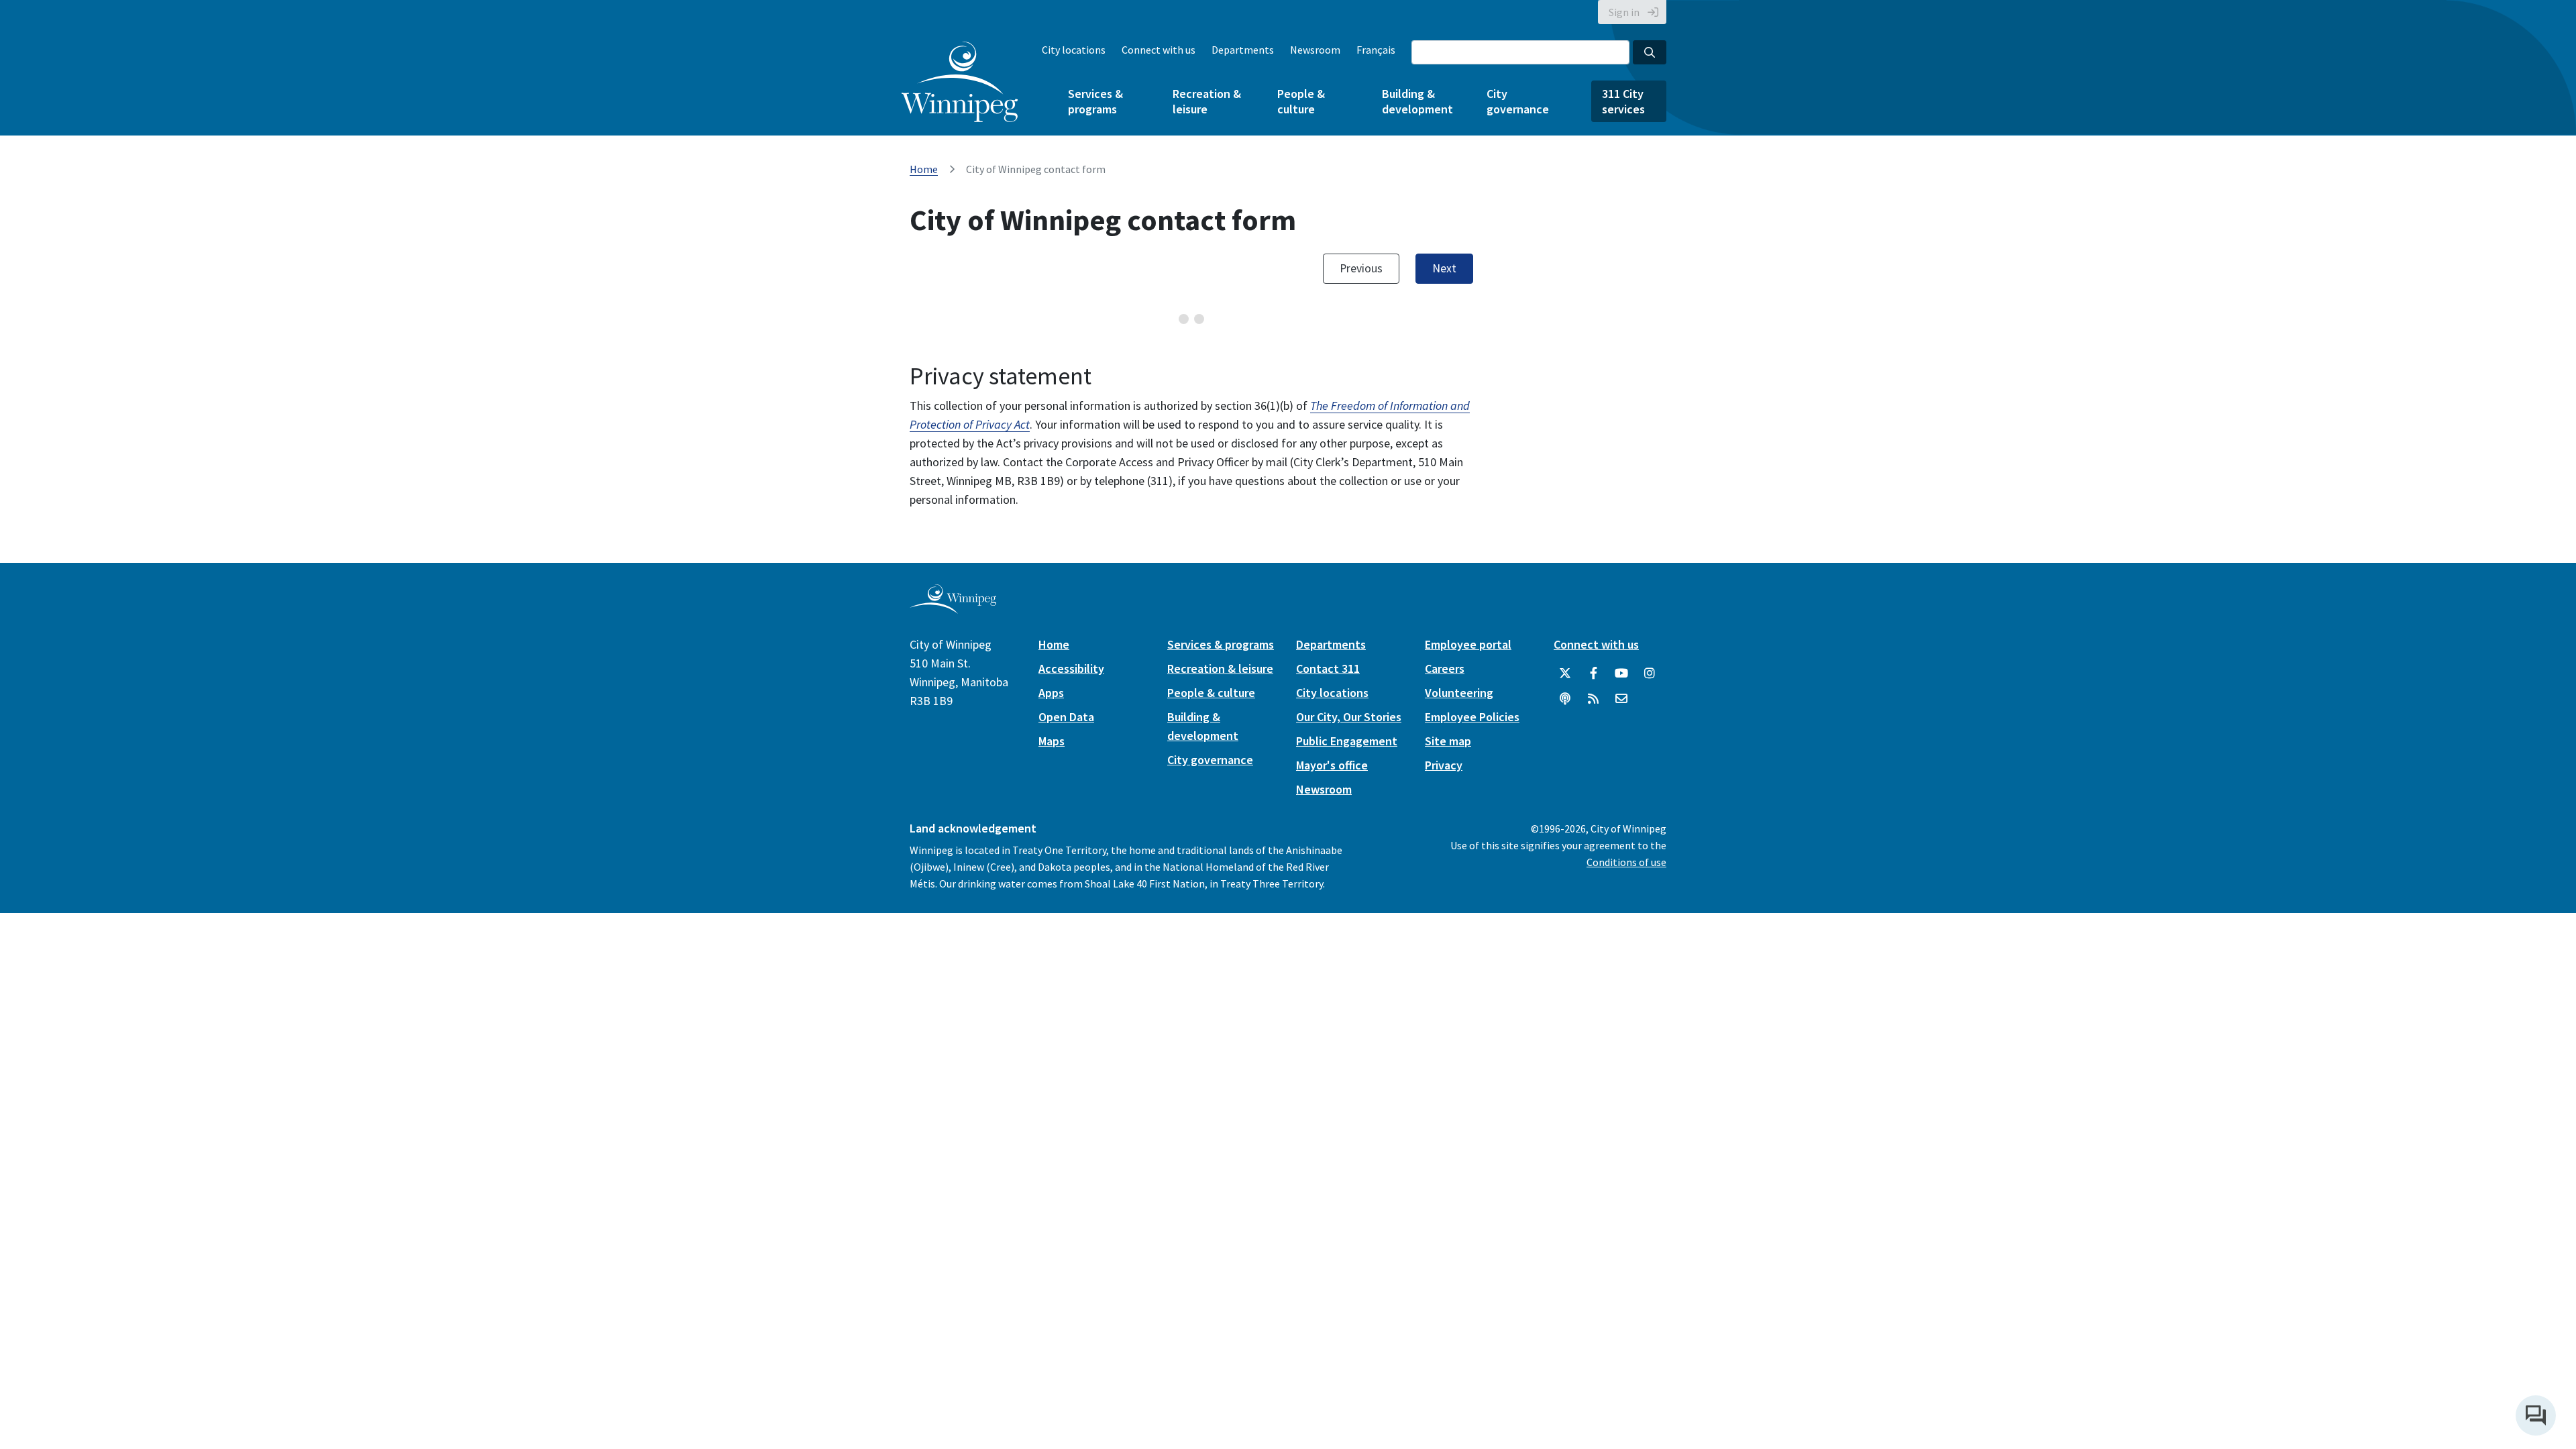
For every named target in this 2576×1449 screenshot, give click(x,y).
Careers (1445, 1058)
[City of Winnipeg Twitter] (1565, 1063)
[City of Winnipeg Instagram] (1650, 1063)
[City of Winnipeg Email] (1621, 1089)
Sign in (1624, 12)
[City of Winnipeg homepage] (953, 998)
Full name (960, 293)
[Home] (960, 82)
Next (1444, 658)
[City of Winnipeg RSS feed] (1593, 1089)
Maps (1052, 1131)
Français (1376, 50)
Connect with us (1159, 50)
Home (924, 169)
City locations (1074, 50)
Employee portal (1468, 1034)
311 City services (1623, 101)
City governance (1518, 101)
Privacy (1444, 1155)
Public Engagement (1347, 1131)
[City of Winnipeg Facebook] (1593, 1063)
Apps (1051, 1082)
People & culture (1301, 101)
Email (923, 355)
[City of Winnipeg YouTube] (1621, 1063)
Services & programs (1095, 101)
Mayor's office (1332, 1155)
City (945, 558)
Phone (952, 418)
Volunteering (1459, 1082)
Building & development (1417, 101)
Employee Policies (1472, 1107)
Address (956, 496)
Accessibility (1071, 1058)
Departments (1243, 50)
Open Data (1066, 1107)
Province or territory (1230, 558)
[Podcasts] (1565, 1089)
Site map (1448, 1131)
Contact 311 (1328, 1058)
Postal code (1405, 558)
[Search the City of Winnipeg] (1650, 52)
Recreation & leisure (1207, 101)
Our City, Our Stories (1349, 1107)
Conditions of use (1626, 1252)
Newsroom (1315, 50)
